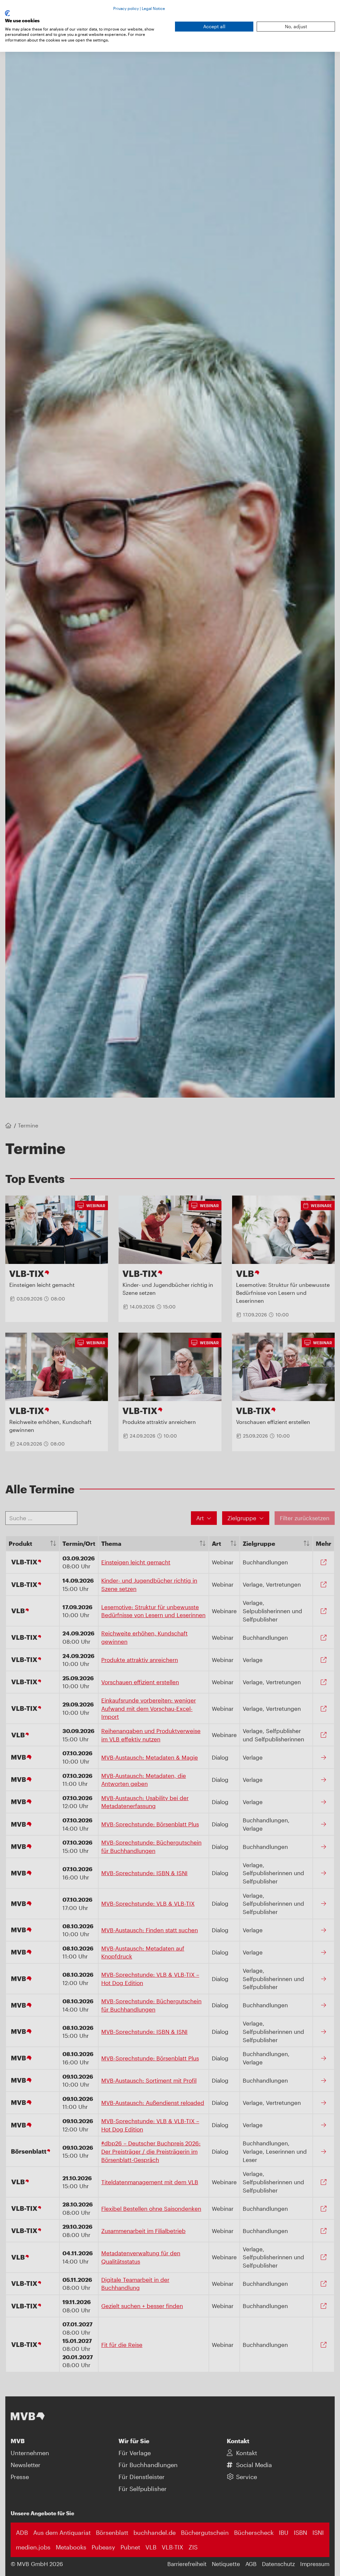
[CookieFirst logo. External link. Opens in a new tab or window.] (7, 13)
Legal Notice (153, 8)
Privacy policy (126, 8)
